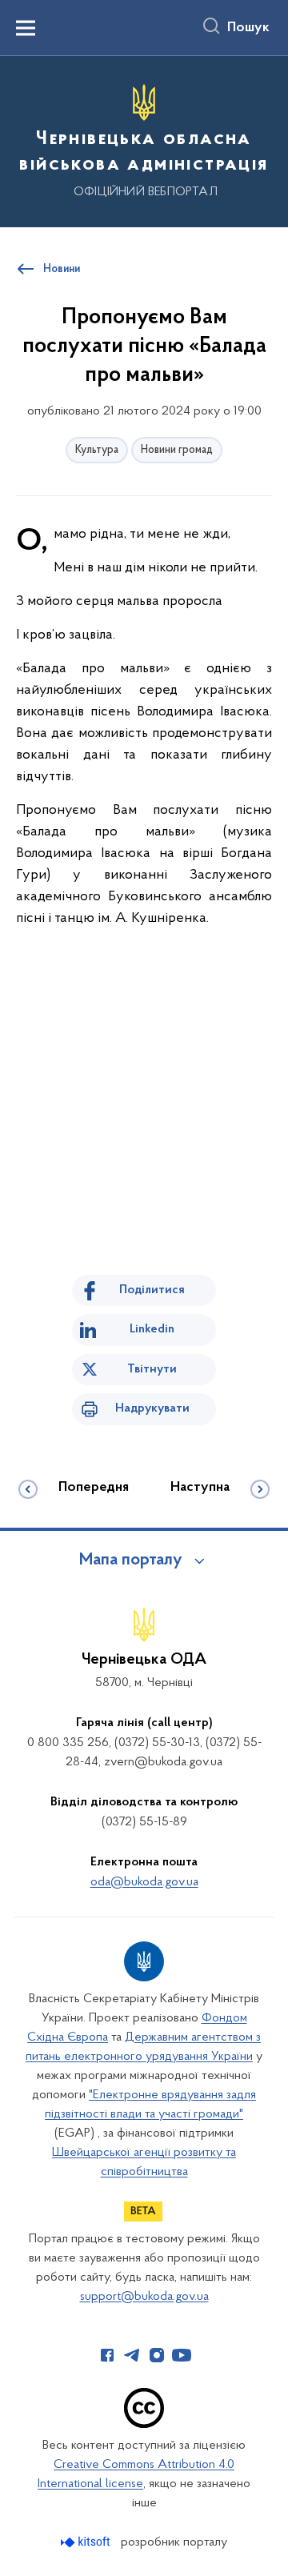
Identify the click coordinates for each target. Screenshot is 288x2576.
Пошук (248, 28)
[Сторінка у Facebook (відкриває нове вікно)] (107, 2355)
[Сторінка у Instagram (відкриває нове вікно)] (157, 2355)
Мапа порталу (131, 1560)
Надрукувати (152, 1408)
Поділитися (152, 1290)
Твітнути (152, 1369)
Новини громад (177, 450)
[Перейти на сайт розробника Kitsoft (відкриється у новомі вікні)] (87, 2542)
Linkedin (152, 1329)
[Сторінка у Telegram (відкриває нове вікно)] (132, 2355)
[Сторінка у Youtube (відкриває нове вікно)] (182, 2355)
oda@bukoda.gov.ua (144, 1882)
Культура (97, 450)
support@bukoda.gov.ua (144, 2297)
